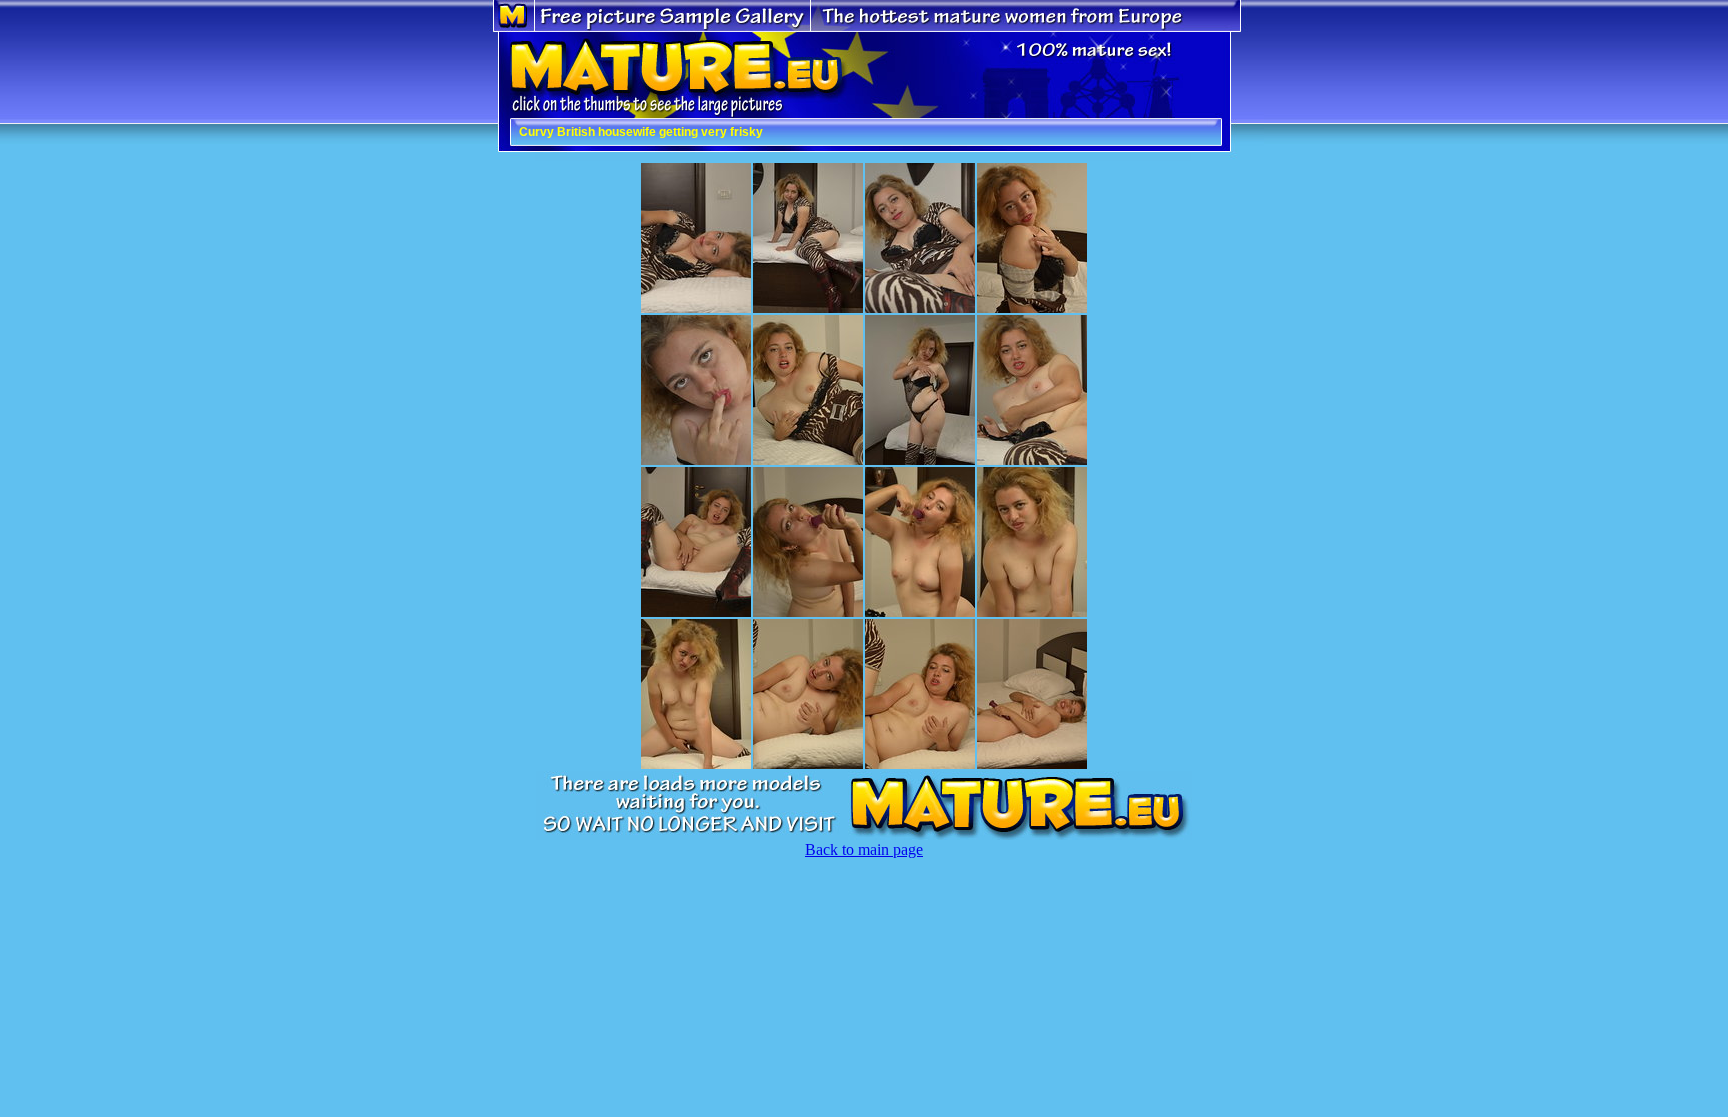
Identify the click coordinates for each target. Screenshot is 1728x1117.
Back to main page (864, 849)
